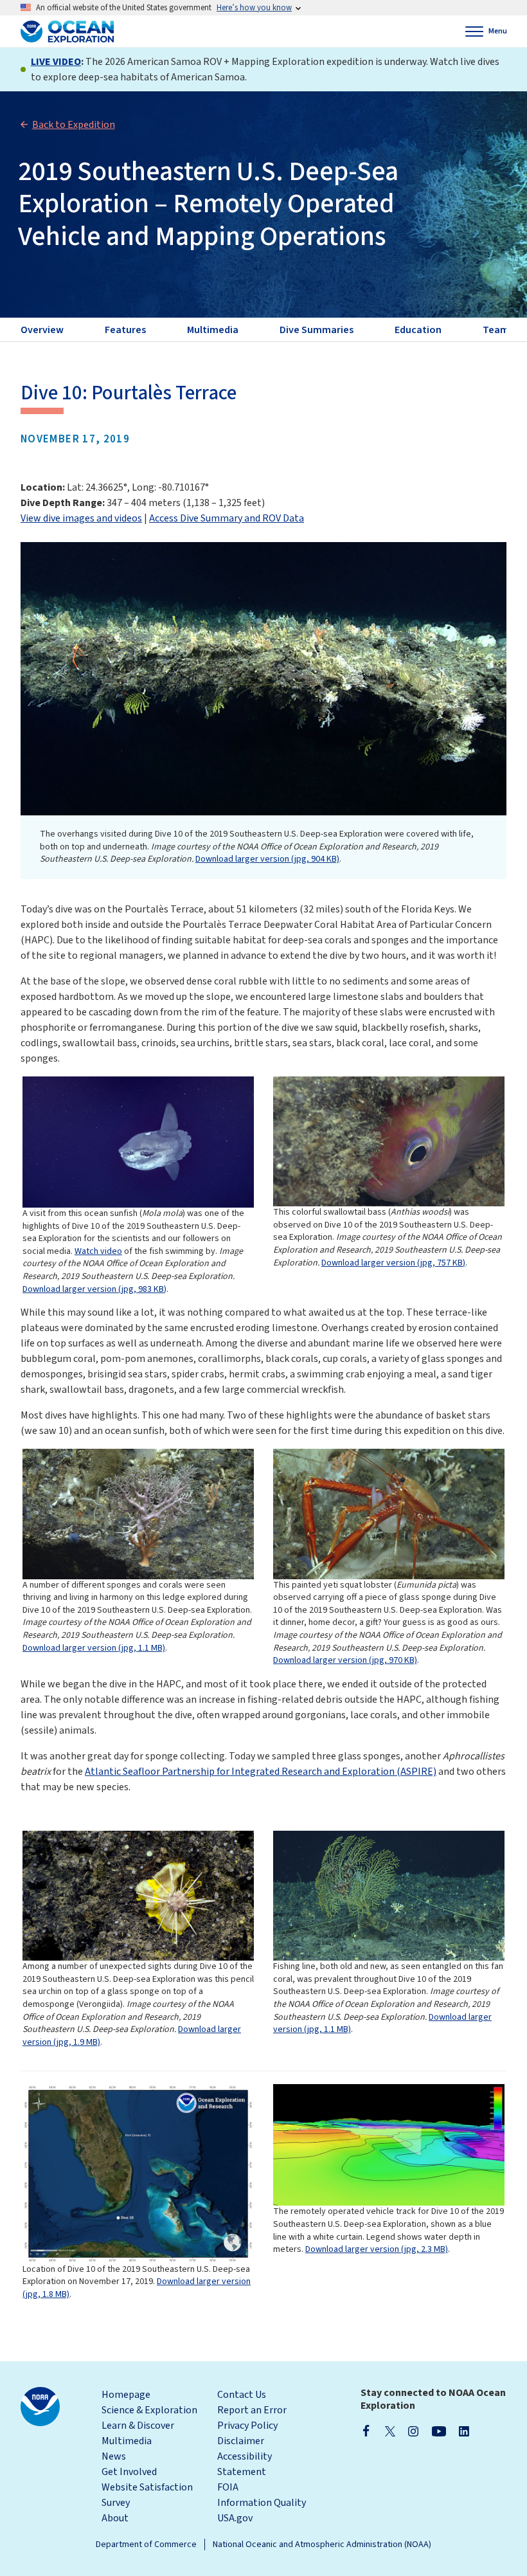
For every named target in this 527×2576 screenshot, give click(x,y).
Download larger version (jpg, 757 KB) (393, 1263)
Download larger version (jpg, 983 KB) (94, 1289)
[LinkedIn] (464, 2431)
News (114, 2456)
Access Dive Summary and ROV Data (227, 518)
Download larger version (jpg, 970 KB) (345, 1660)
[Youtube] (439, 2431)
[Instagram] (413, 2431)
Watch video (98, 1251)
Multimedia (127, 2441)
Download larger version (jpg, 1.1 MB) (94, 1648)
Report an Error (252, 2410)
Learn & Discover (138, 2426)
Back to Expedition (74, 125)
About (115, 2518)
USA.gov (235, 2518)
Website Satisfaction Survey (147, 2495)
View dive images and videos (81, 518)
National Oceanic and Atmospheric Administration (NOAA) (322, 2544)
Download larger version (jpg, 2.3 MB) (377, 2249)
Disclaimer (241, 2441)
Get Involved (129, 2472)
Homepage (126, 2395)
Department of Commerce (146, 2544)
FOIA (228, 2487)
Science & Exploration (149, 2410)
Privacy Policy (247, 2426)
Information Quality (262, 2503)
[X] (390, 2431)
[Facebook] (366, 2431)
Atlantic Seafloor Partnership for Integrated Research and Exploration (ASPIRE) (261, 1772)
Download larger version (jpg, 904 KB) (267, 859)
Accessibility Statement (245, 2464)
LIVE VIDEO (56, 62)
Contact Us (242, 2395)
